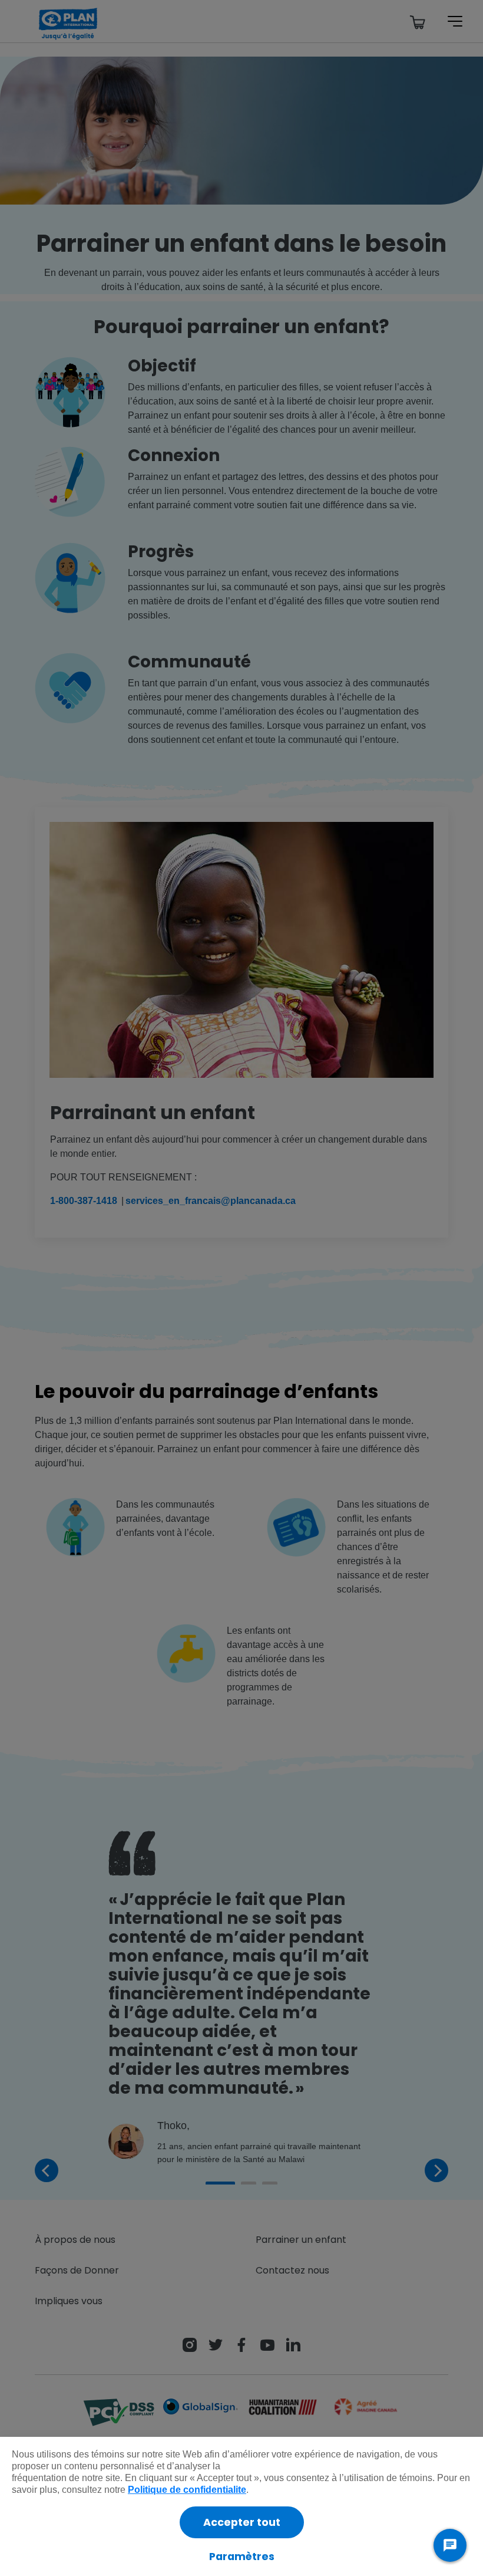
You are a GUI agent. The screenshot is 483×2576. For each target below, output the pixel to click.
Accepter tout (242, 2522)
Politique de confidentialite (187, 2490)
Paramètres (242, 2557)
